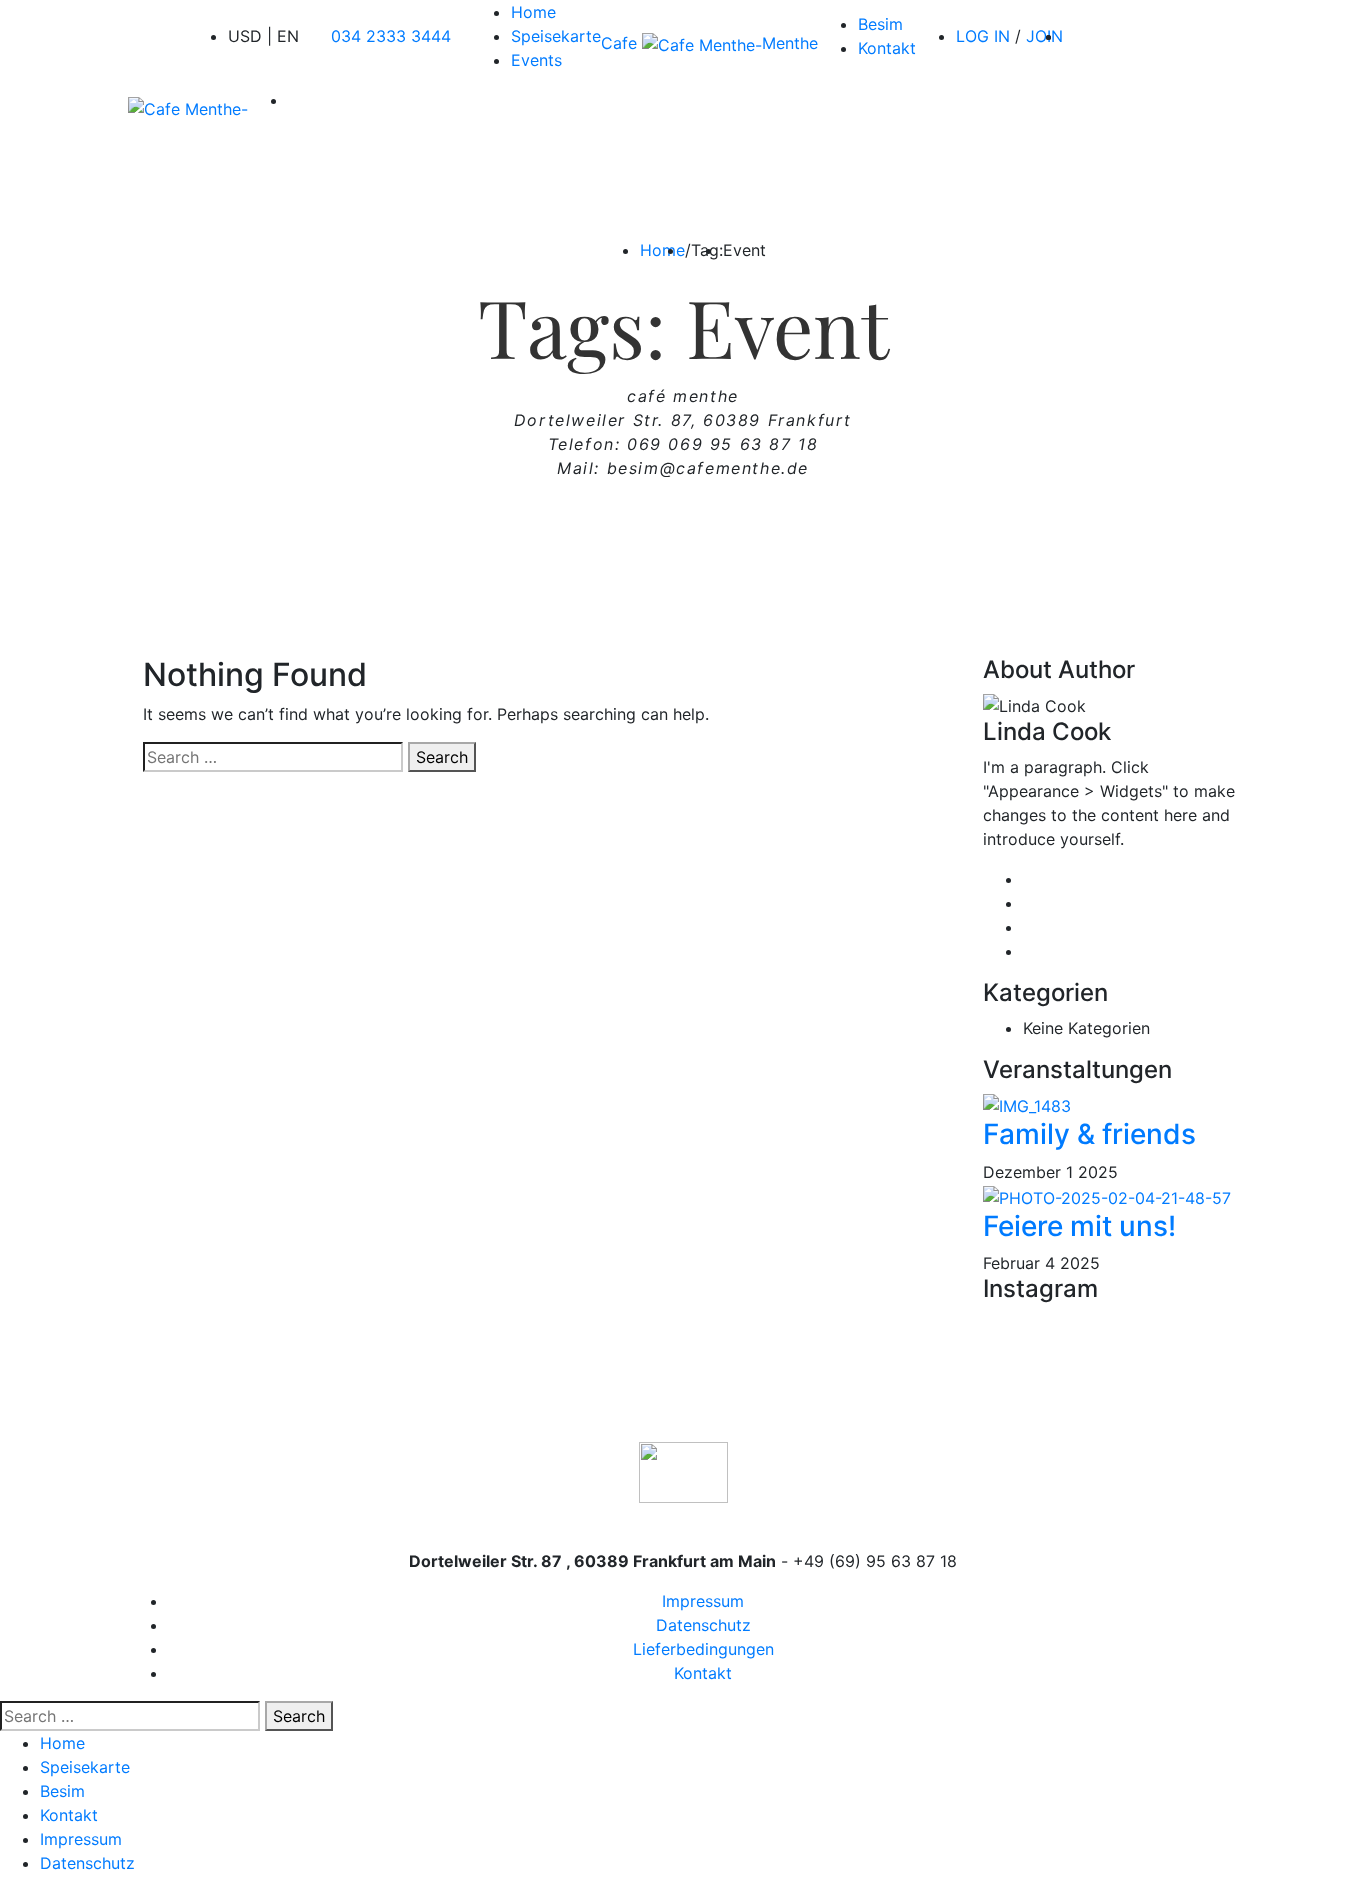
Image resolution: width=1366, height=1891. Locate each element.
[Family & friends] (1027, 1105)
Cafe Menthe (709, 43)
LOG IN (983, 36)
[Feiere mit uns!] (1107, 1196)
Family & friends (1089, 1134)
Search (442, 757)
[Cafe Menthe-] (188, 108)
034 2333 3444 (391, 36)
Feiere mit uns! (1079, 1226)
